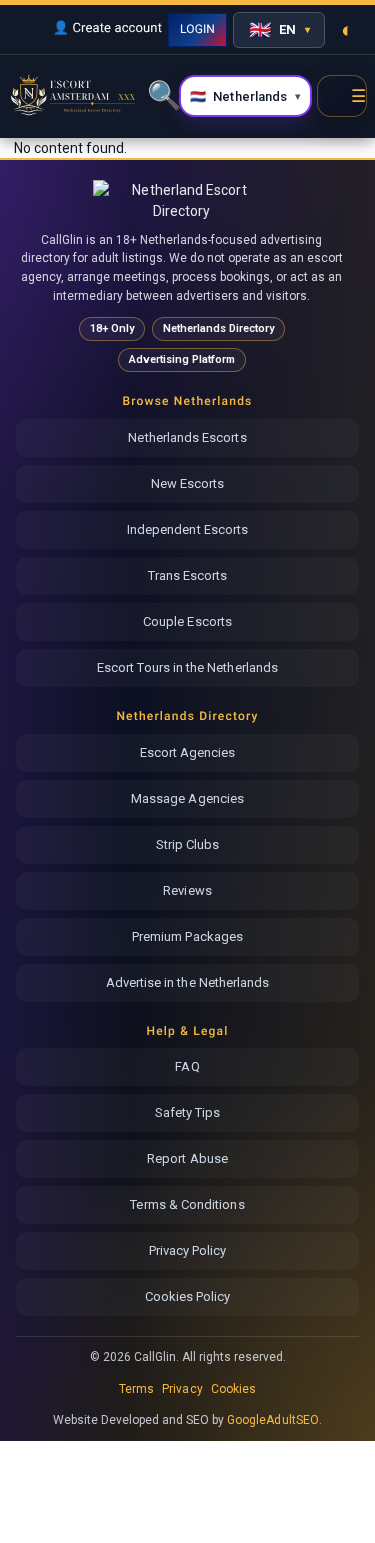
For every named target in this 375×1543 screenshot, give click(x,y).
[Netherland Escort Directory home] (182, 200)
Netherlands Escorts (187, 437)
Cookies (233, 1389)
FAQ (187, 1066)
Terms (136, 1389)
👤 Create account (107, 28)
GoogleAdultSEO (273, 1420)
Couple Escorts (187, 621)
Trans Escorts (188, 575)
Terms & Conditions (187, 1204)
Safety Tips (188, 1112)
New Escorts (188, 483)
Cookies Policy (188, 1296)
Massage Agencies (187, 798)
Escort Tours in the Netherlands (187, 667)
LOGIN (197, 29)
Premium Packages (187, 936)
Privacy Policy (188, 1250)
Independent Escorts (187, 529)
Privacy (182, 1389)
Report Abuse (187, 1158)
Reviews (187, 890)
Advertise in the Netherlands (188, 982)
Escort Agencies (188, 752)
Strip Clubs (188, 844)
